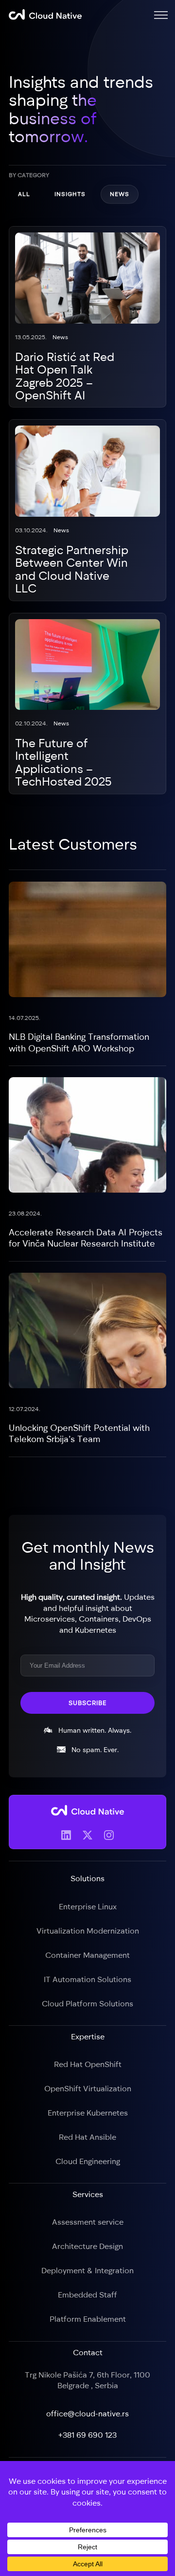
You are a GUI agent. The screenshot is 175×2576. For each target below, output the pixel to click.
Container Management (87, 1954)
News (120, 194)
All (24, 194)
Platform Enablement (88, 2319)
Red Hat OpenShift (88, 2064)
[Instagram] (109, 1835)
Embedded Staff (87, 2295)
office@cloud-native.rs (87, 2413)
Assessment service (88, 2222)
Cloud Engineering (88, 2161)
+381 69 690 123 (87, 2434)
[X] (87, 1835)
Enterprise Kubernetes (88, 2113)
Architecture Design (87, 2246)
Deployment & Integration (87, 2270)
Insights (70, 194)
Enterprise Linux (88, 1906)
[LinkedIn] (66, 1835)
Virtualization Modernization (88, 1930)
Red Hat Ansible (87, 2137)
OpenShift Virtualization (88, 2088)
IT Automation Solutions (87, 1979)
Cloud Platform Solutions (87, 2003)
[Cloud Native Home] (45, 15)
